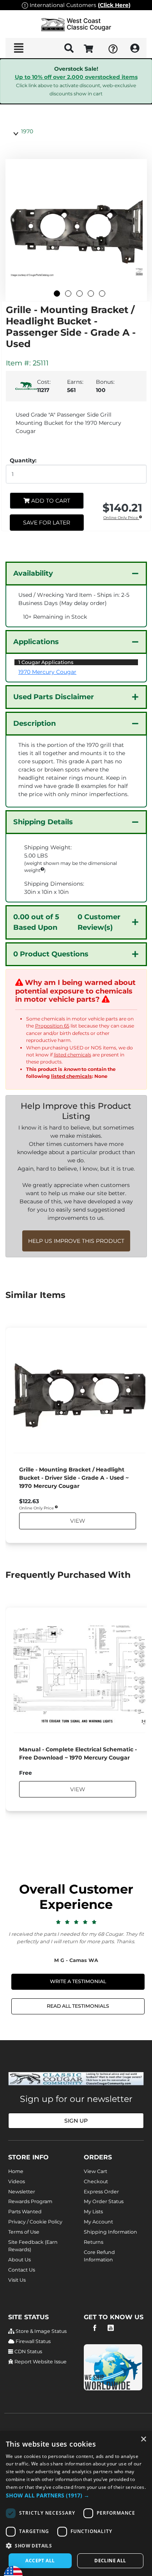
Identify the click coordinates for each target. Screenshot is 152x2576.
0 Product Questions (51, 954)
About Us (19, 2260)
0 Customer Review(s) (67, 922)
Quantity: (23, 460)
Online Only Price (121, 518)
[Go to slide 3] (80, 294)
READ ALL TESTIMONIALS (78, 2006)
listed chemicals (72, 1055)
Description (34, 723)
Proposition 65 (52, 1026)
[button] (76, 2495)
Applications (36, 642)
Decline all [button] (110, 2561)
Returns (94, 2242)
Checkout (96, 2181)
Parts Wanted (25, 2212)
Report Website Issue (40, 2362)
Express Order (101, 2192)
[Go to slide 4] (91, 294)
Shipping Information (110, 2232)
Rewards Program (30, 2201)
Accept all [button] (40, 2561)
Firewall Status (33, 2341)
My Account (98, 2222)
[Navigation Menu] (19, 48)
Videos (17, 2181)
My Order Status (104, 2201)
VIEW (77, 1521)
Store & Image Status (41, 2331)
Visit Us (17, 2280)
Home (16, 2171)
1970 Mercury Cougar (47, 672)
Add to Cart (50, 501)
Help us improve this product (76, 1241)
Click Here (114, 5)
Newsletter (22, 2192)
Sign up (76, 2121)
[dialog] (76, 2503)
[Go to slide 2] (68, 294)
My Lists (93, 2212)
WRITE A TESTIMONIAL (78, 1981)
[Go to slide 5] (102, 294)
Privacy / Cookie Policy (35, 2222)
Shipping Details (43, 822)
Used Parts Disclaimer (54, 697)
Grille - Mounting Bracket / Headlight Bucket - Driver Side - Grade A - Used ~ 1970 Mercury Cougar (74, 1478)
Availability (33, 573)
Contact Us (22, 2270)
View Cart (95, 2171)
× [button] (143, 2439)
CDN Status (28, 2351)
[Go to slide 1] (57, 294)
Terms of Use (24, 2232)
